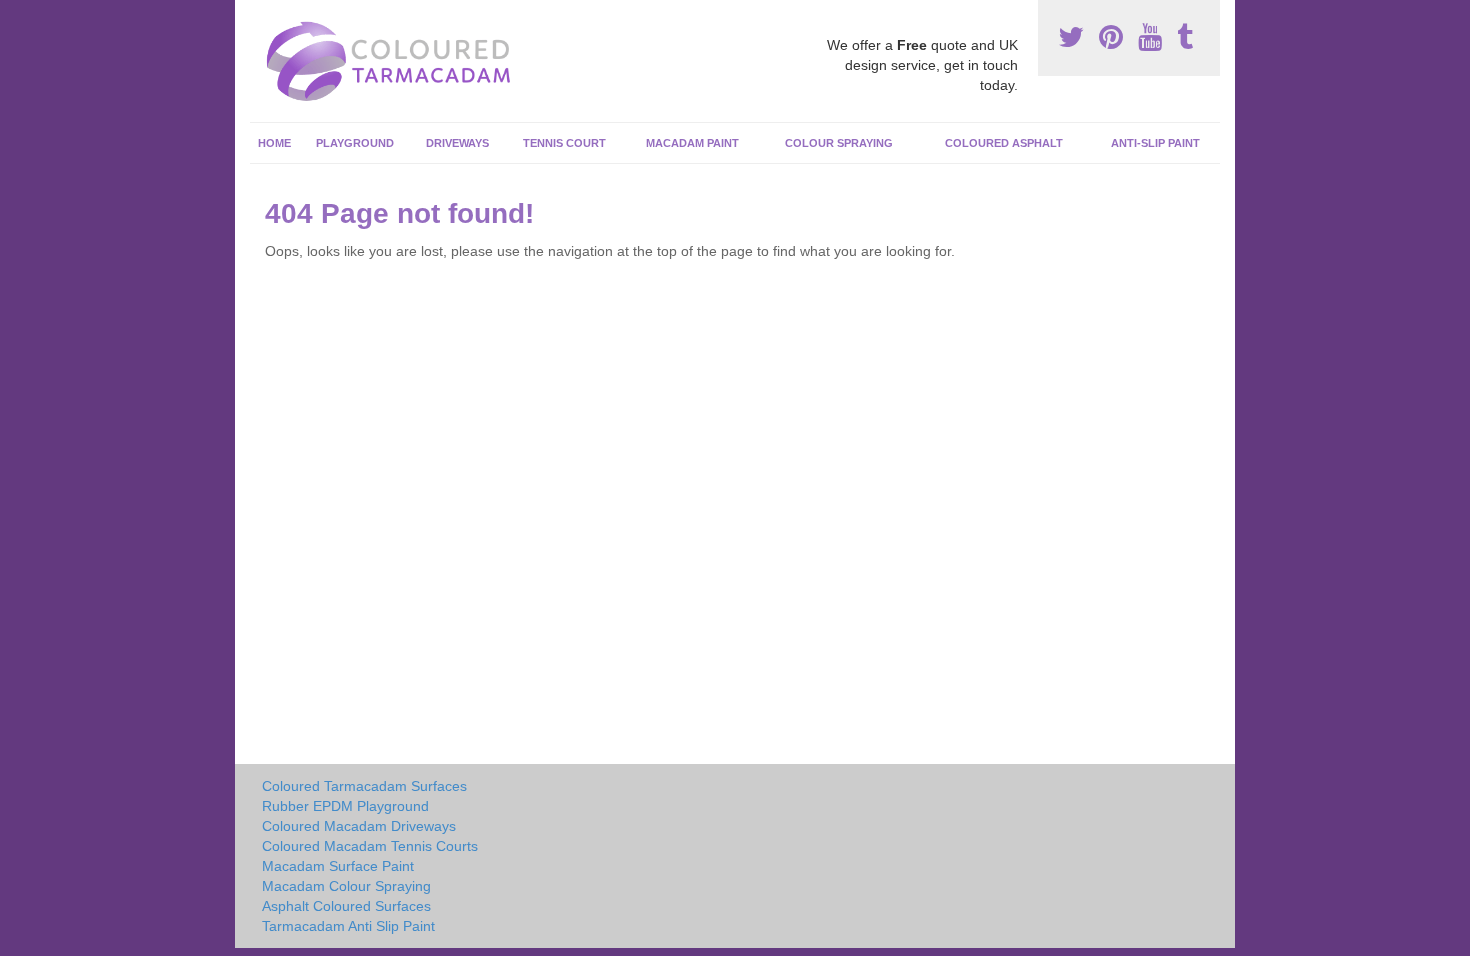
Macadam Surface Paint (338, 866)
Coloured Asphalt (1004, 143)
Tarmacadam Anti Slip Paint (348, 926)
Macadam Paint (692, 143)
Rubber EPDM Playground (345, 806)
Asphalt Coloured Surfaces (346, 906)
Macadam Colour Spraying (346, 886)
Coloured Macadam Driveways (359, 826)
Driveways (457, 143)
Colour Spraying (839, 143)
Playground (355, 143)
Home (274, 143)
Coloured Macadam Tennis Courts (370, 846)
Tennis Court (564, 143)
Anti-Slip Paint (1155, 143)
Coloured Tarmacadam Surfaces (364, 786)
